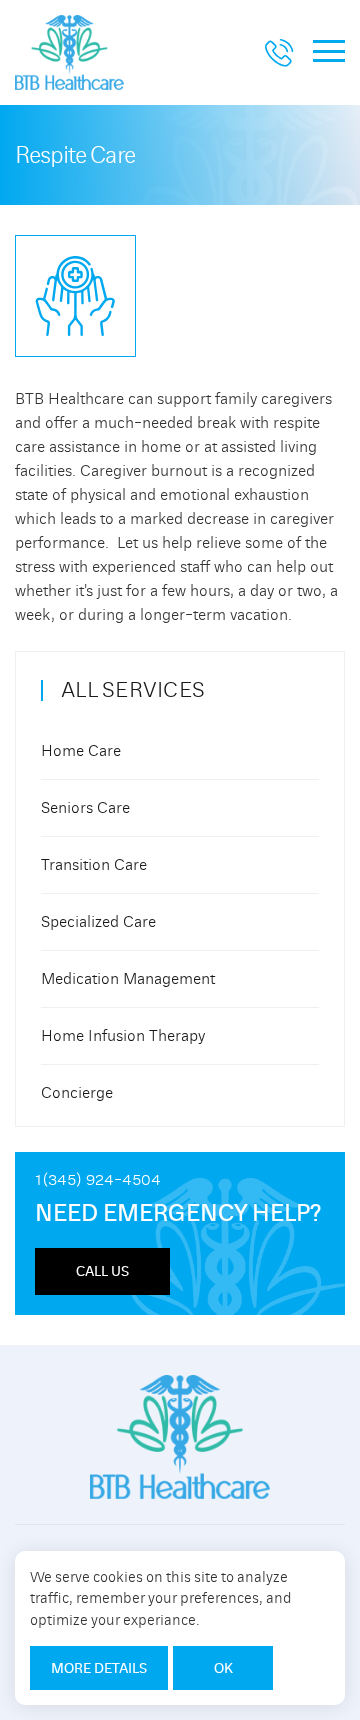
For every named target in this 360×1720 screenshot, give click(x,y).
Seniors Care (85, 808)
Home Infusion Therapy (123, 1036)
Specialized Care (98, 922)
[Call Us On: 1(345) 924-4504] (279, 58)
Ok (223, 1668)
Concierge (77, 1093)
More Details (99, 1668)
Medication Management (128, 979)
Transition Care (94, 865)
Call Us (102, 1271)
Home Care (81, 751)
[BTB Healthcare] (69, 48)
